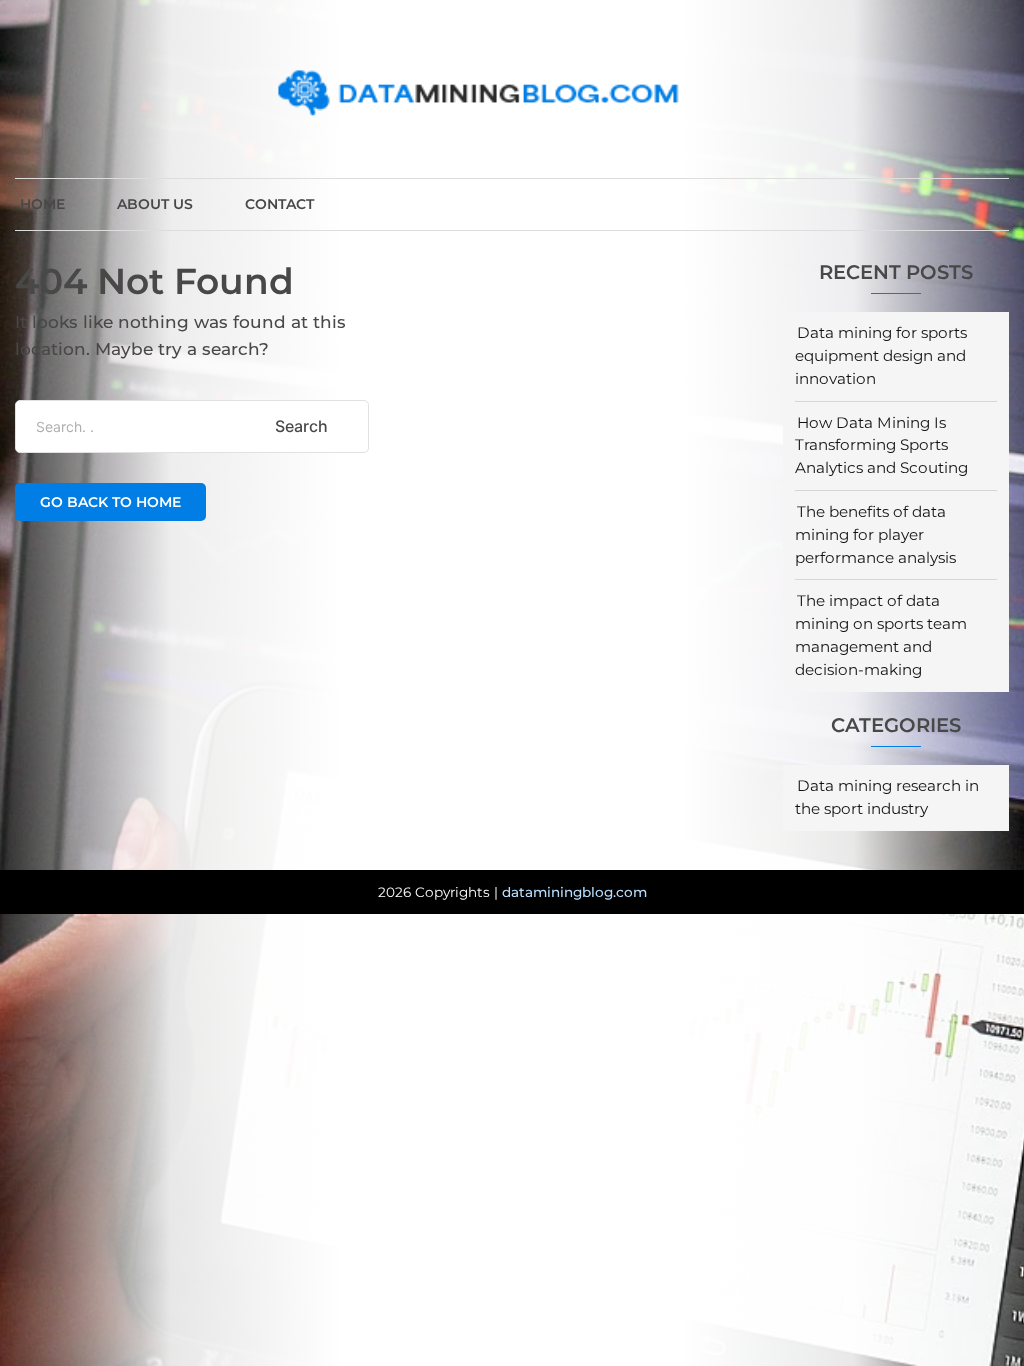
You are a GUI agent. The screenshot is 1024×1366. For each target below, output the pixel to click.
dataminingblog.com (574, 892)
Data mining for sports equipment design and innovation (881, 355)
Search (301, 426)
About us (155, 204)
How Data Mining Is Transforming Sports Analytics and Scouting (881, 445)
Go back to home (110, 502)
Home (42, 204)
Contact (279, 204)
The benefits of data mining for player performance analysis (875, 534)
